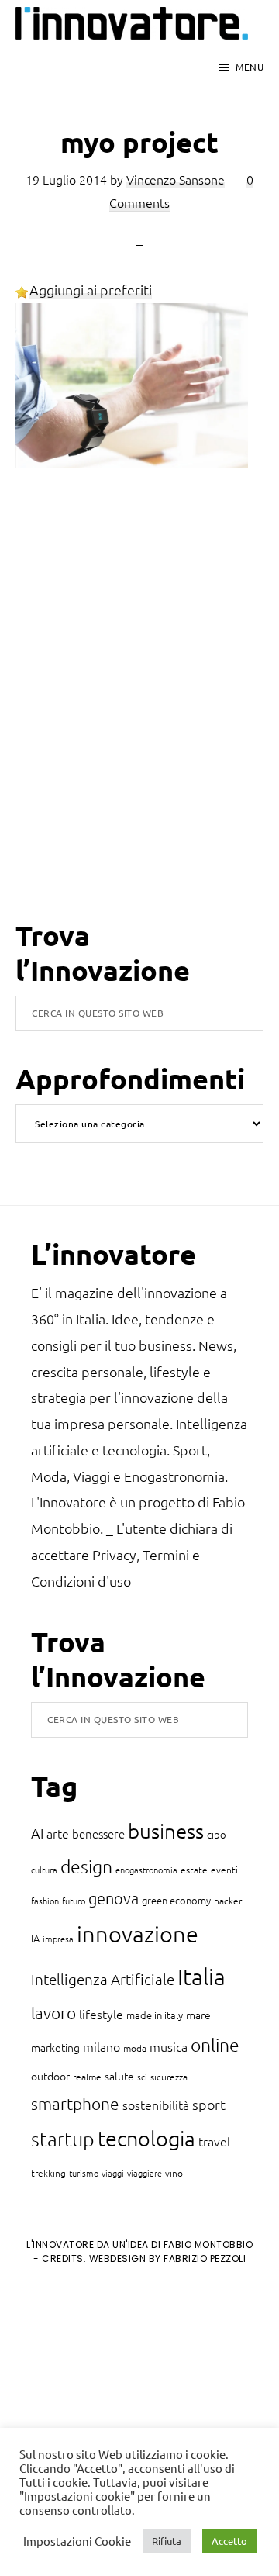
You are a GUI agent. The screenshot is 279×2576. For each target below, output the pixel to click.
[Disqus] (139, 717)
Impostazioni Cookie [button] (77, 2541)
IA (35, 1938)
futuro (74, 1901)
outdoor (50, 2076)
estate (194, 1870)
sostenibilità (156, 2105)
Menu (250, 67)
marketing (55, 2047)
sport (209, 2104)
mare (198, 2015)
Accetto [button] (229, 2541)
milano (102, 2046)
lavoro (53, 2013)
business (166, 1830)
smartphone (75, 2103)
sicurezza (169, 2077)
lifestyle (101, 2014)
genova (114, 1898)
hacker (228, 1901)
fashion (45, 1901)
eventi (224, 1870)
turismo (84, 2173)
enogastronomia (146, 1870)
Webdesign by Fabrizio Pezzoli (168, 2258)
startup (63, 2139)
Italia (201, 1976)
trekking (48, 2173)
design (86, 1866)
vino (174, 2173)
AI (37, 1833)
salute (119, 2076)
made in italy (155, 2015)
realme (87, 2077)
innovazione (138, 1934)
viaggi (113, 2173)
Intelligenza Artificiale (103, 1979)
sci (142, 2077)
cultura (44, 1870)
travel (214, 2141)
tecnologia (146, 2138)
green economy (176, 1900)
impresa (58, 1939)
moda (135, 2048)
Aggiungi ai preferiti (91, 290)
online (215, 2045)
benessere (98, 1834)
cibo (217, 1834)
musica (169, 2046)
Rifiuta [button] (167, 2541)
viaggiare (145, 2173)
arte (58, 1833)
